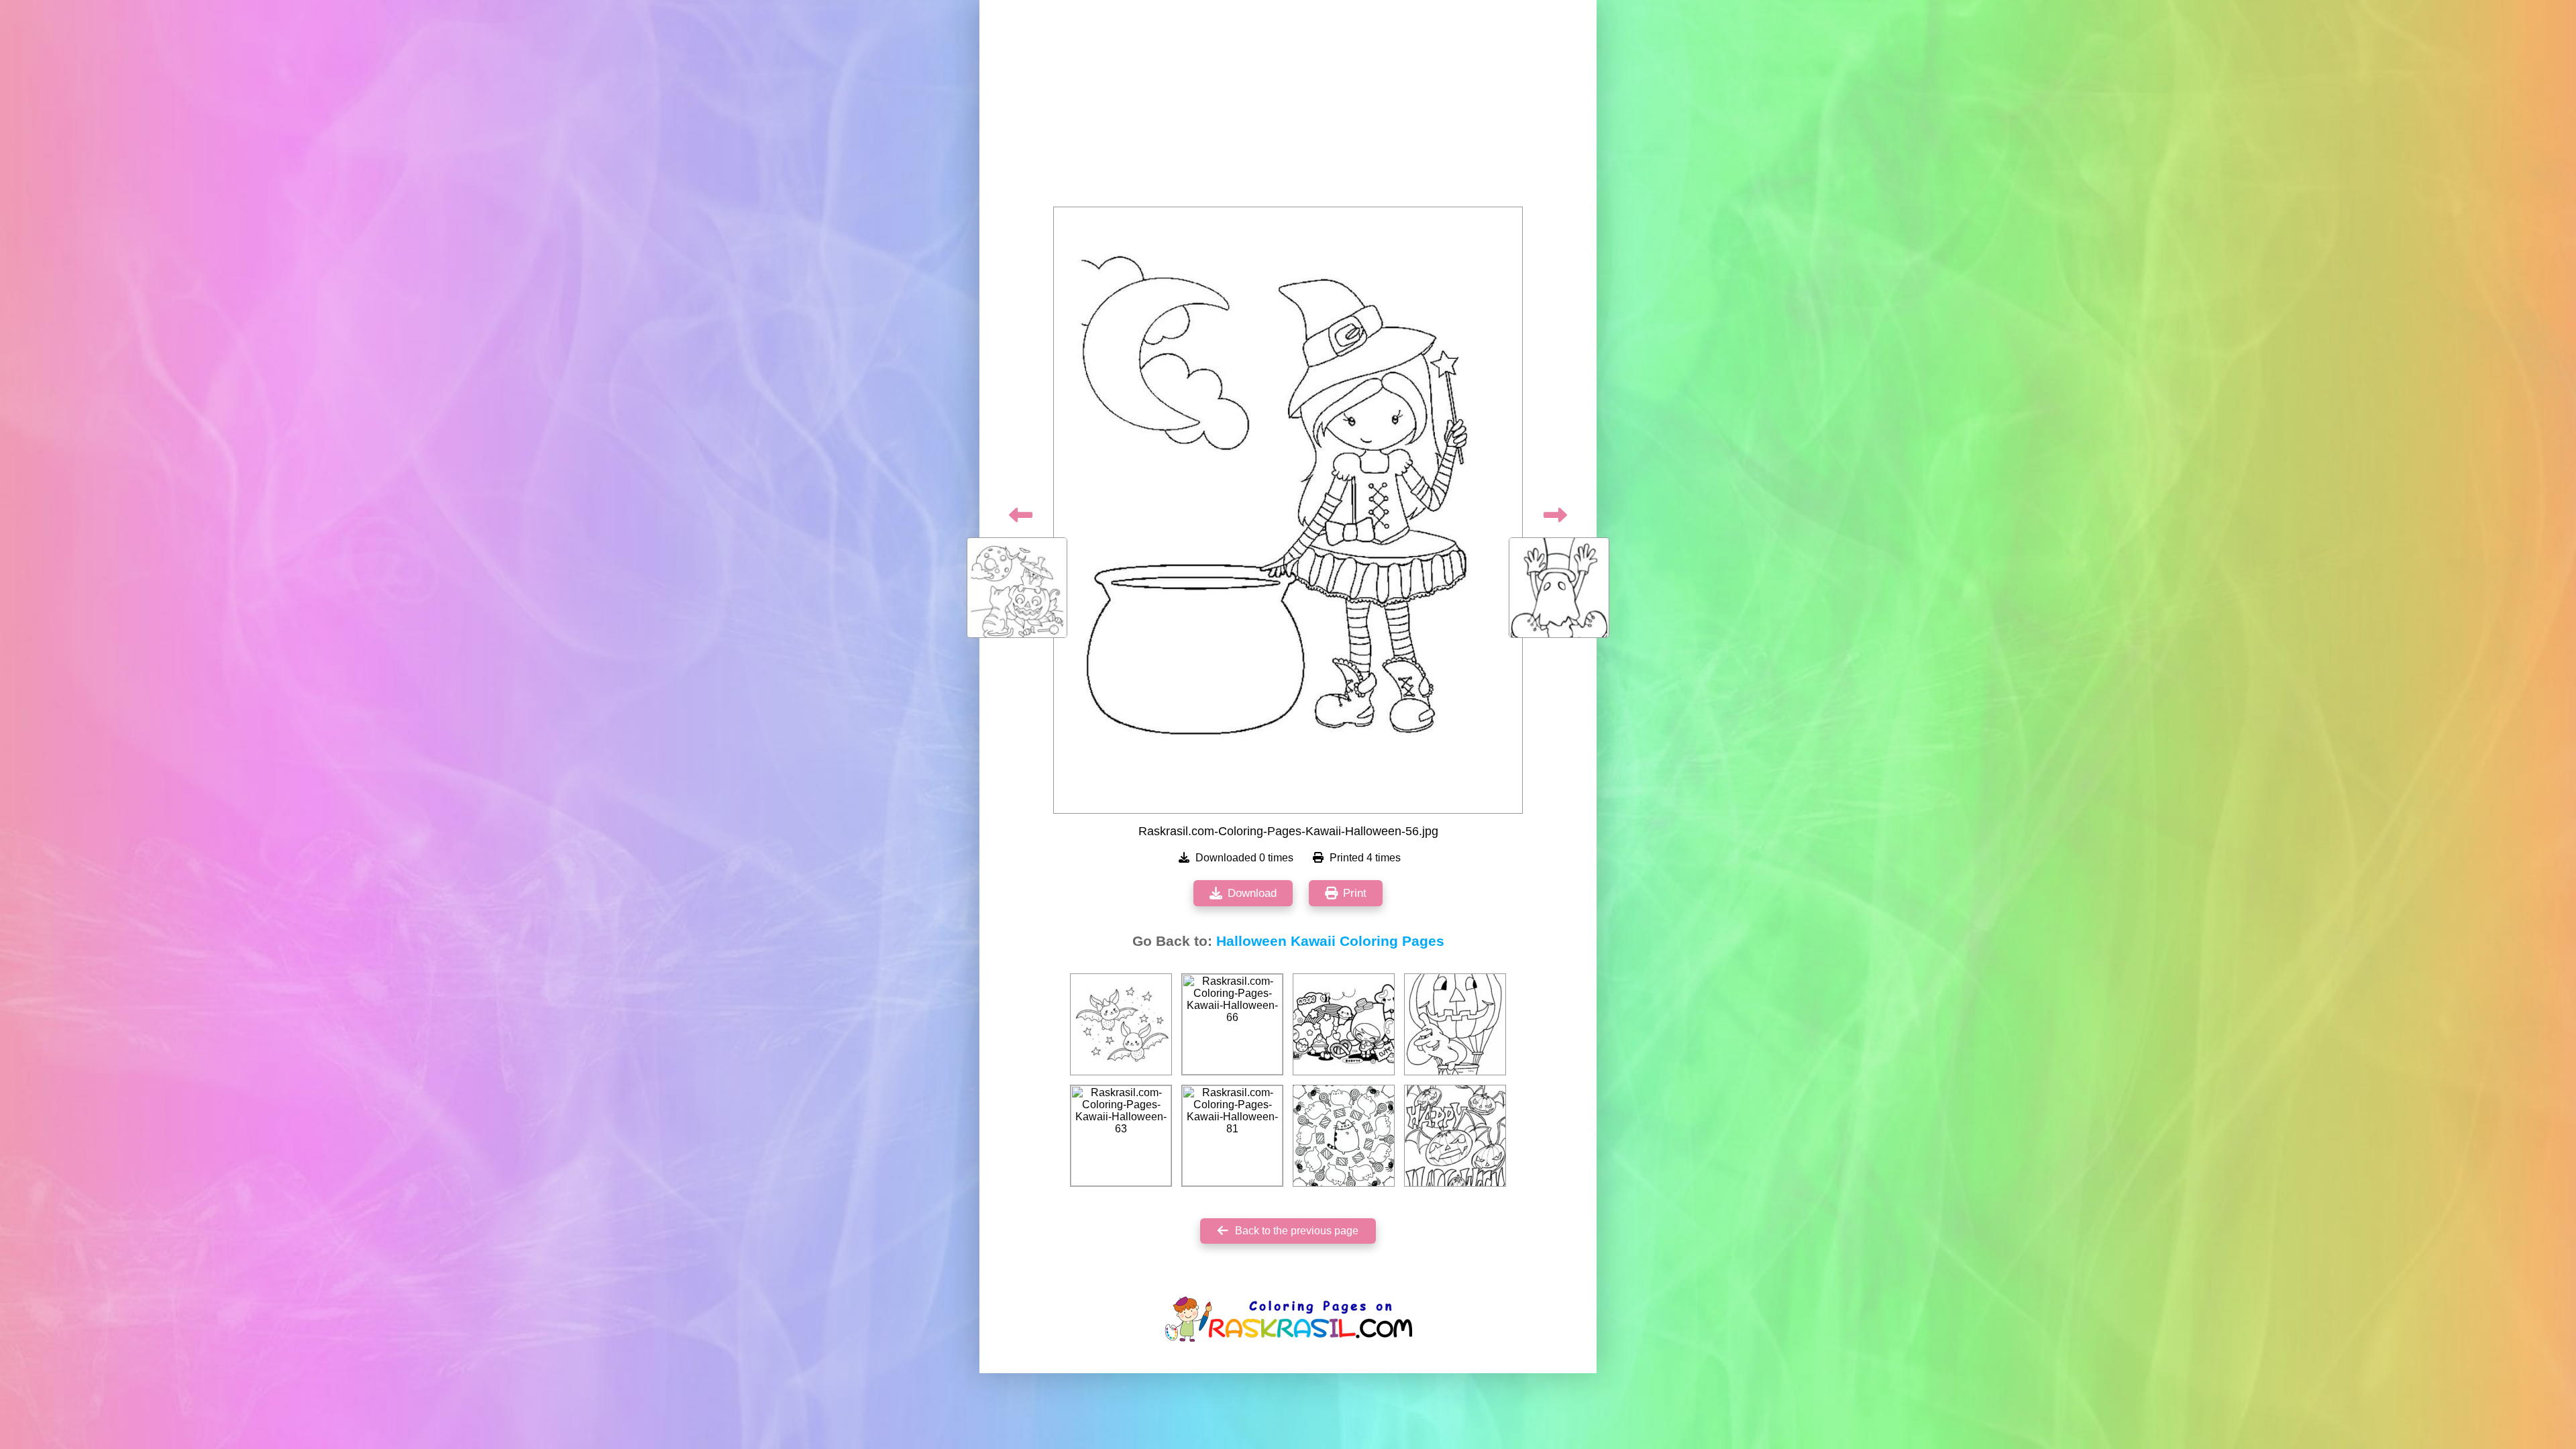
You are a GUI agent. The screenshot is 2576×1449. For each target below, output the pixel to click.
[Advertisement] (1288, 107)
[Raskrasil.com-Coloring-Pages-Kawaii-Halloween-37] (1344, 1024)
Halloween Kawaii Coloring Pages (1330, 941)
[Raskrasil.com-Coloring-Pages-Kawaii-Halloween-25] (1455, 1024)
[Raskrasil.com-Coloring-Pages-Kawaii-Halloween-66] (1232, 1024)
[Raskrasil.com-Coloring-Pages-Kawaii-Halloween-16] (1455, 1136)
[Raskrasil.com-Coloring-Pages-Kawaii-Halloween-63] (1121, 1136)
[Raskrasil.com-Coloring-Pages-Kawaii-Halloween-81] (1232, 1136)
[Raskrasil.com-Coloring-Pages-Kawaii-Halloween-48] (1344, 1136)
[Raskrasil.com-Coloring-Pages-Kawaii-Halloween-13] (1121, 1024)
